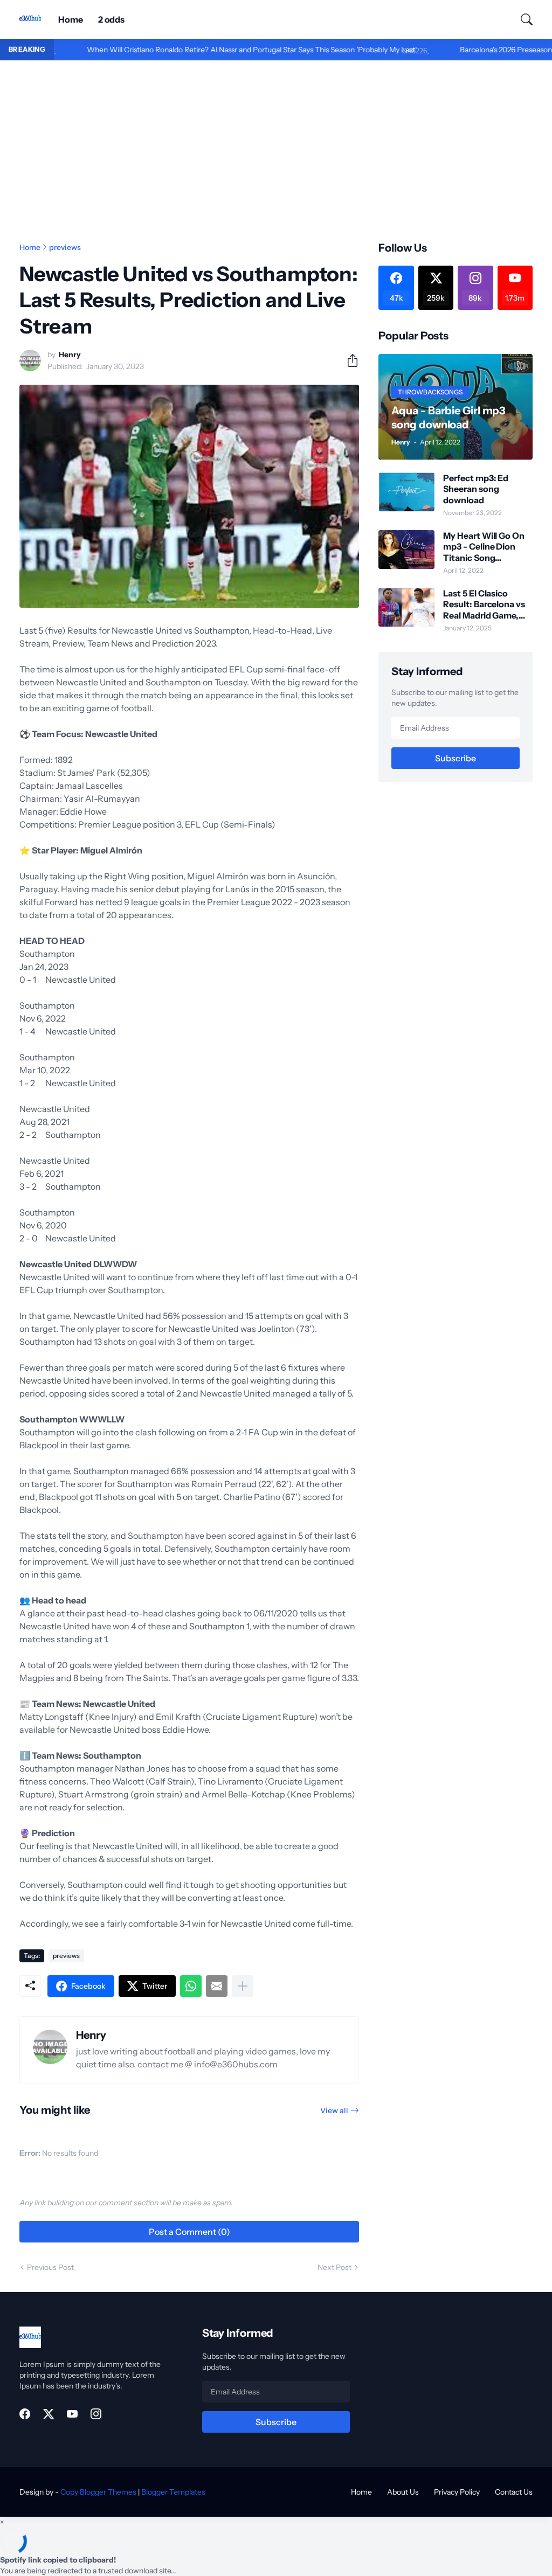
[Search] (522, 19)
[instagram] (96, 2414)
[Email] (217, 1986)
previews (65, 247)
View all (334, 2110)
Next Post (334, 2267)
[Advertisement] (276, 141)
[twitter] (49, 2414)
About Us (403, 2492)
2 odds (112, 19)
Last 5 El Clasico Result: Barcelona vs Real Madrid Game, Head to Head (484, 604)
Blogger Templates (173, 2492)
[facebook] (25, 2414)
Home (71, 19)
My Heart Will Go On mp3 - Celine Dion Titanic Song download (484, 547)
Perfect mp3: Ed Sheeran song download (476, 489)
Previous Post (50, 2267)
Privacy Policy (457, 2492)
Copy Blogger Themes (98, 2492)
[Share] (348, 360)
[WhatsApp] (191, 1986)
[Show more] (243, 1986)
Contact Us (514, 2492)
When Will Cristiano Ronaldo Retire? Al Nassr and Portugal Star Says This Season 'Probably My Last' (202, 50)
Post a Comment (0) (189, 2232)
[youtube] (72, 2414)
